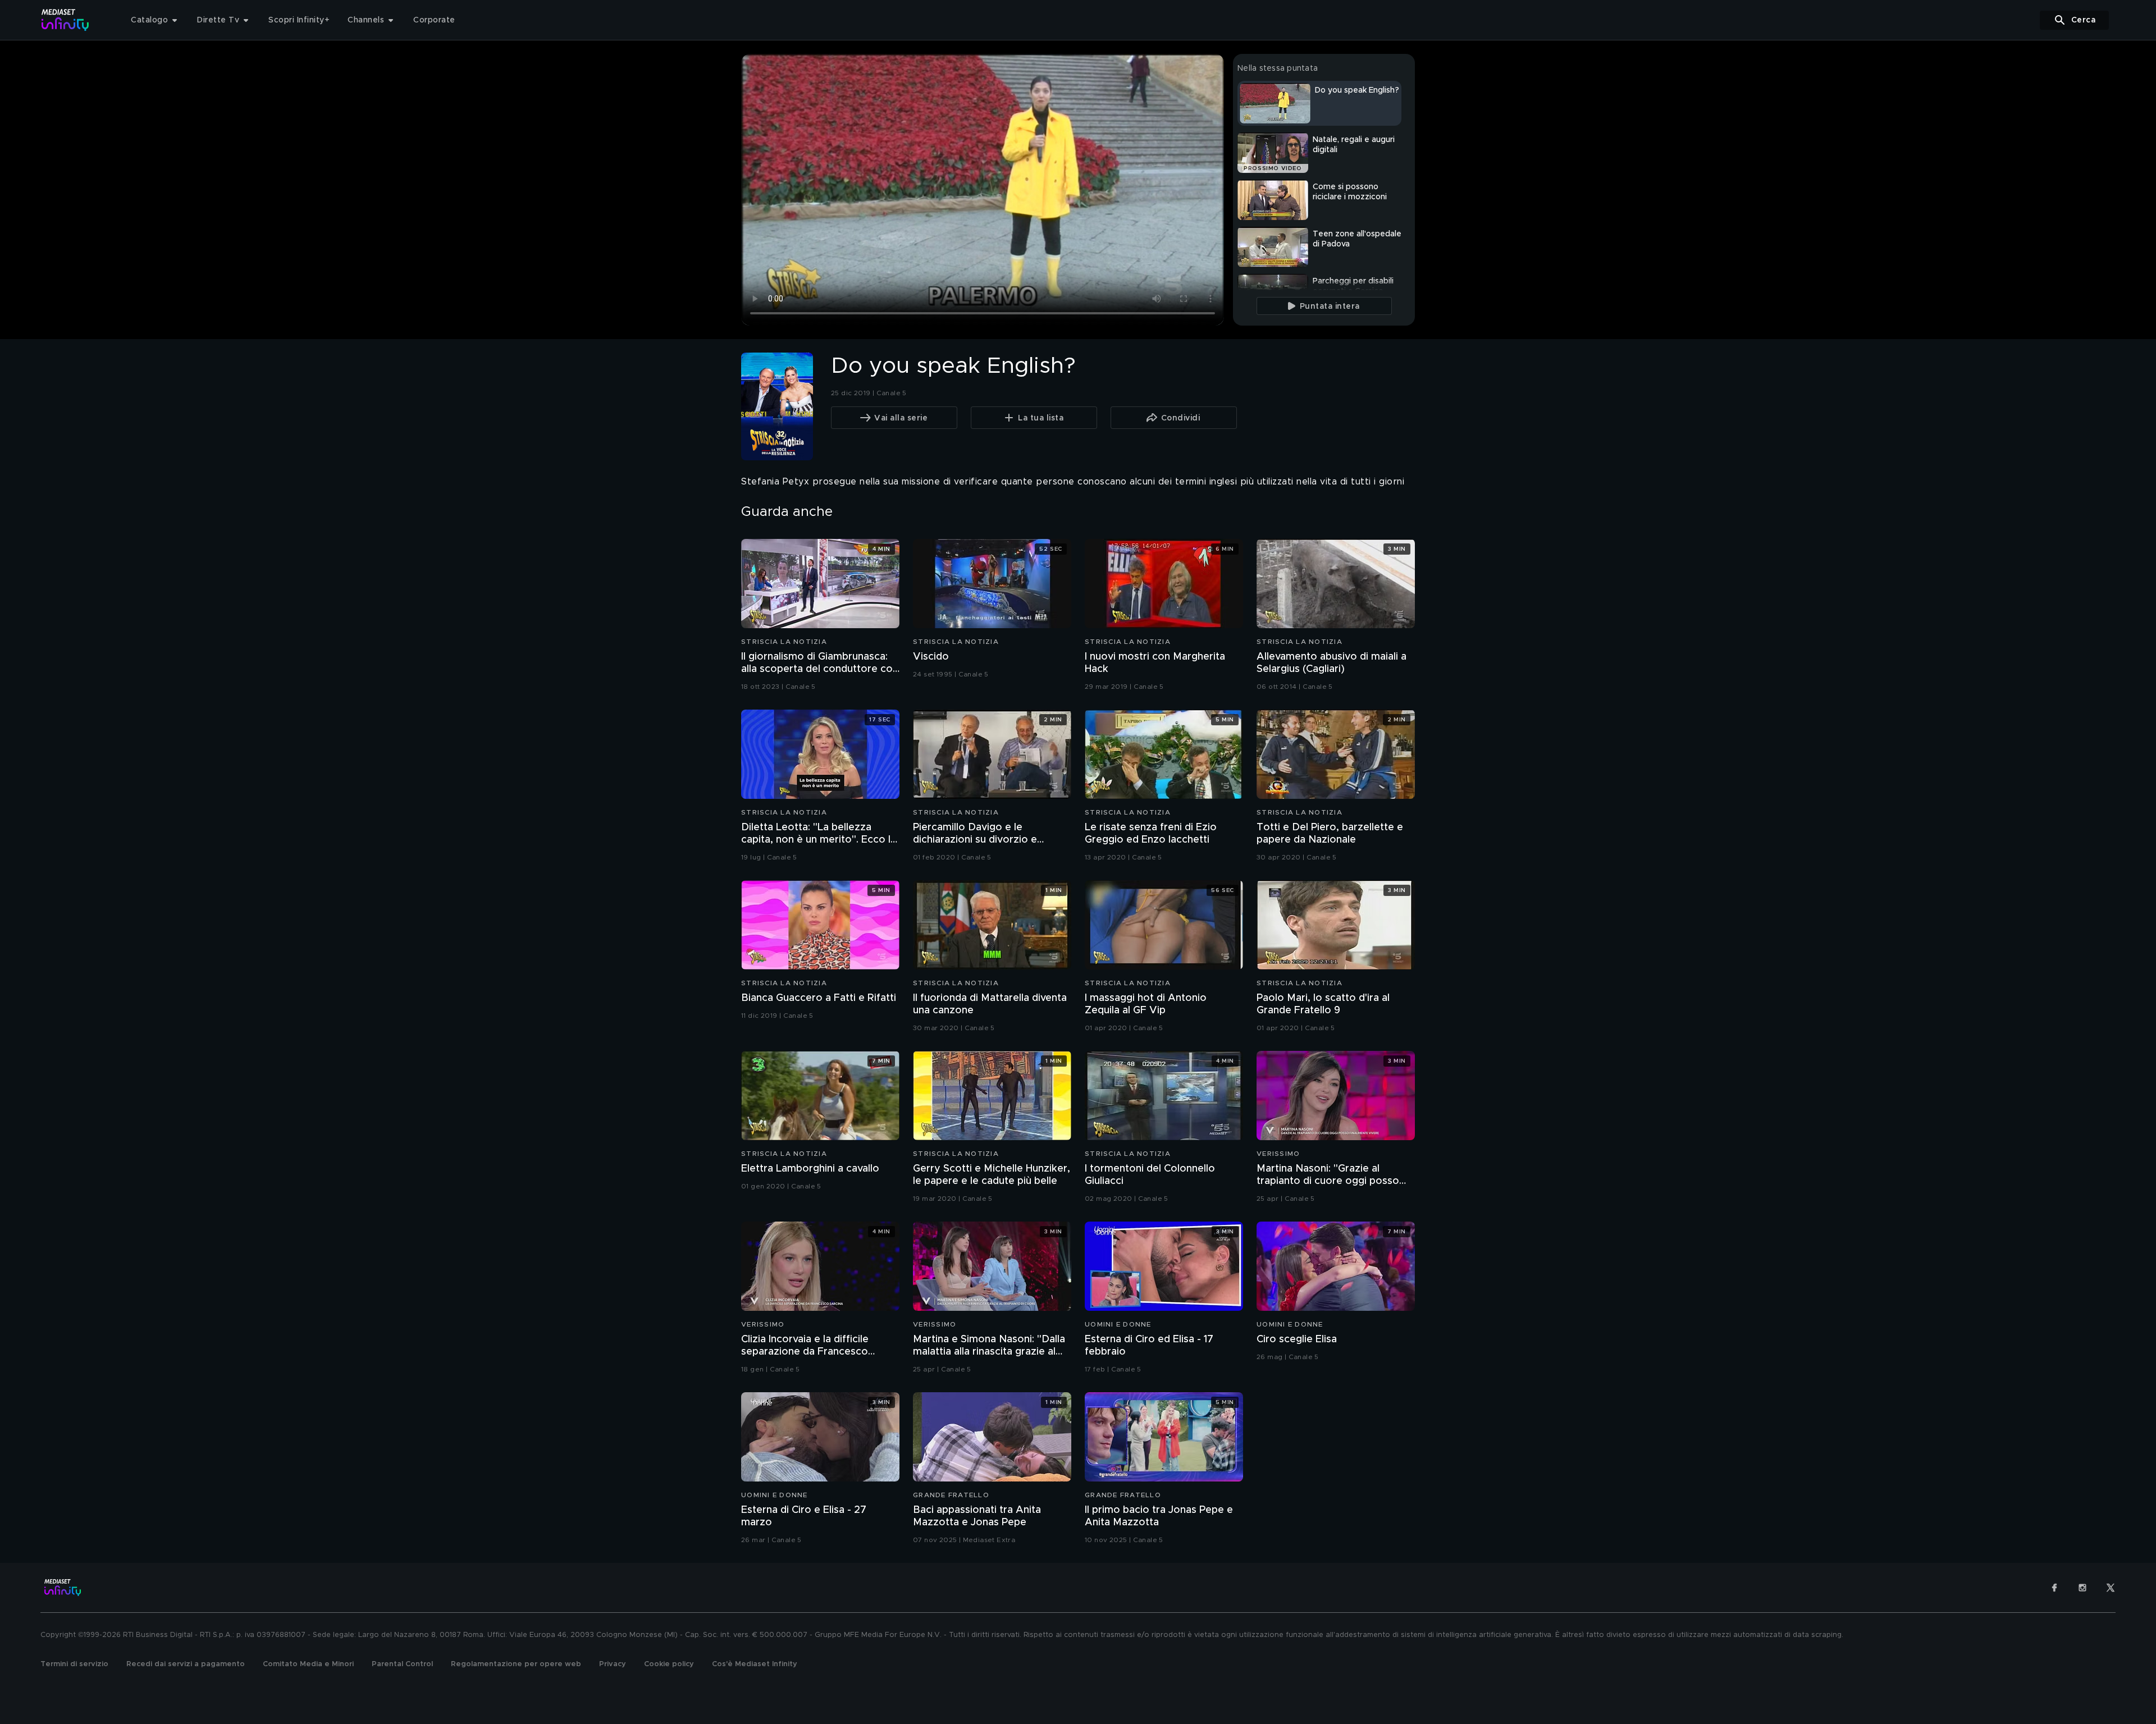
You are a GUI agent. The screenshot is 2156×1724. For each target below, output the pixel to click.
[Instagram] (2082, 1588)
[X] (2111, 1588)
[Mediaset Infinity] (65, 20)
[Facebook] (2054, 1588)
